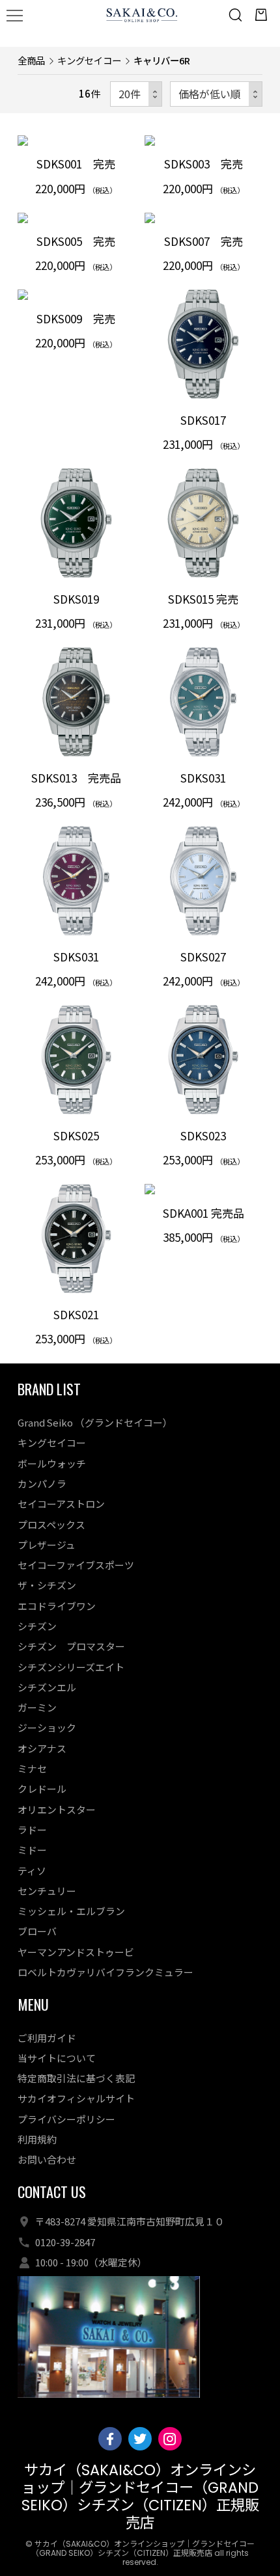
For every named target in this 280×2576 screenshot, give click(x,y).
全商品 (31, 60)
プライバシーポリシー (66, 2119)
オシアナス (42, 1748)
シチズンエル (47, 1687)
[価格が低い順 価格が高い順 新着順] (216, 94)
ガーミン (37, 1707)
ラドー (32, 1830)
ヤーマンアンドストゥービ (76, 1952)
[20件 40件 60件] (136, 94)
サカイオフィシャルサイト (76, 2098)
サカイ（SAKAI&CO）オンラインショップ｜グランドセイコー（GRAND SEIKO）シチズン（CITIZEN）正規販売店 (140, 2496)
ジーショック (47, 1727)
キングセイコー (89, 60)
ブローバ (37, 1931)
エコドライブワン (57, 1606)
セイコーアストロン (61, 1504)
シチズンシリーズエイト (71, 1667)
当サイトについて (57, 2058)
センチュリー (47, 1891)
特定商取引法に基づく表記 (76, 2078)
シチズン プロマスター (71, 1646)
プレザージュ (47, 1545)
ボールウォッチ (52, 1463)
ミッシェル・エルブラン (71, 1911)
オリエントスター (57, 1809)
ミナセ (32, 1768)
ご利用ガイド (47, 2038)
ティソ (32, 1871)
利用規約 (37, 2139)
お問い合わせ (47, 2159)
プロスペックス (51, 1524)
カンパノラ (42, 1483)
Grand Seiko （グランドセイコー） (95, 1422)
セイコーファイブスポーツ (76, 1565)
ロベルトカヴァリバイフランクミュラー (105, 1972)
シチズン (37, 1626)
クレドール (42, 1789)
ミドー (32, 1850)
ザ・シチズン (47, 1585)
